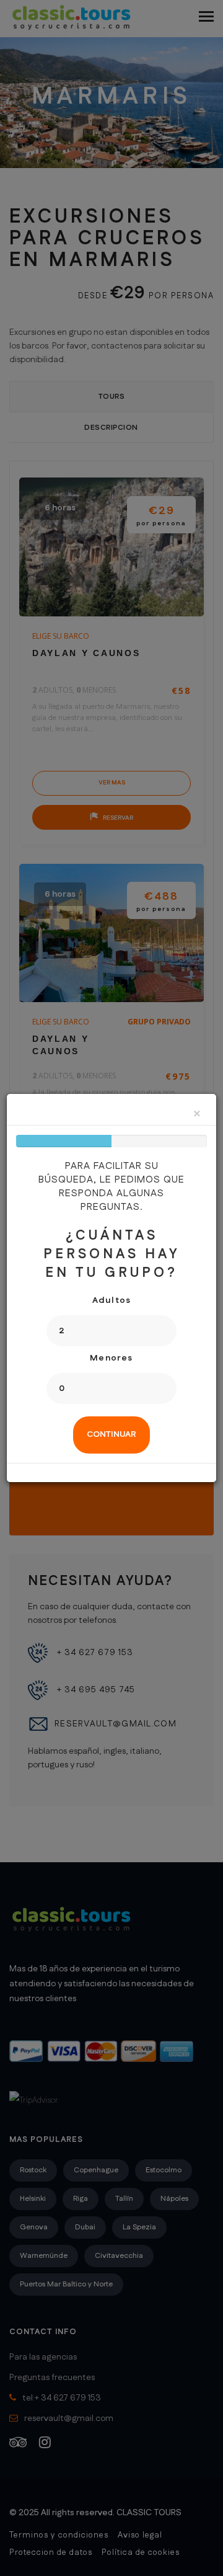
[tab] (111, 1435)
